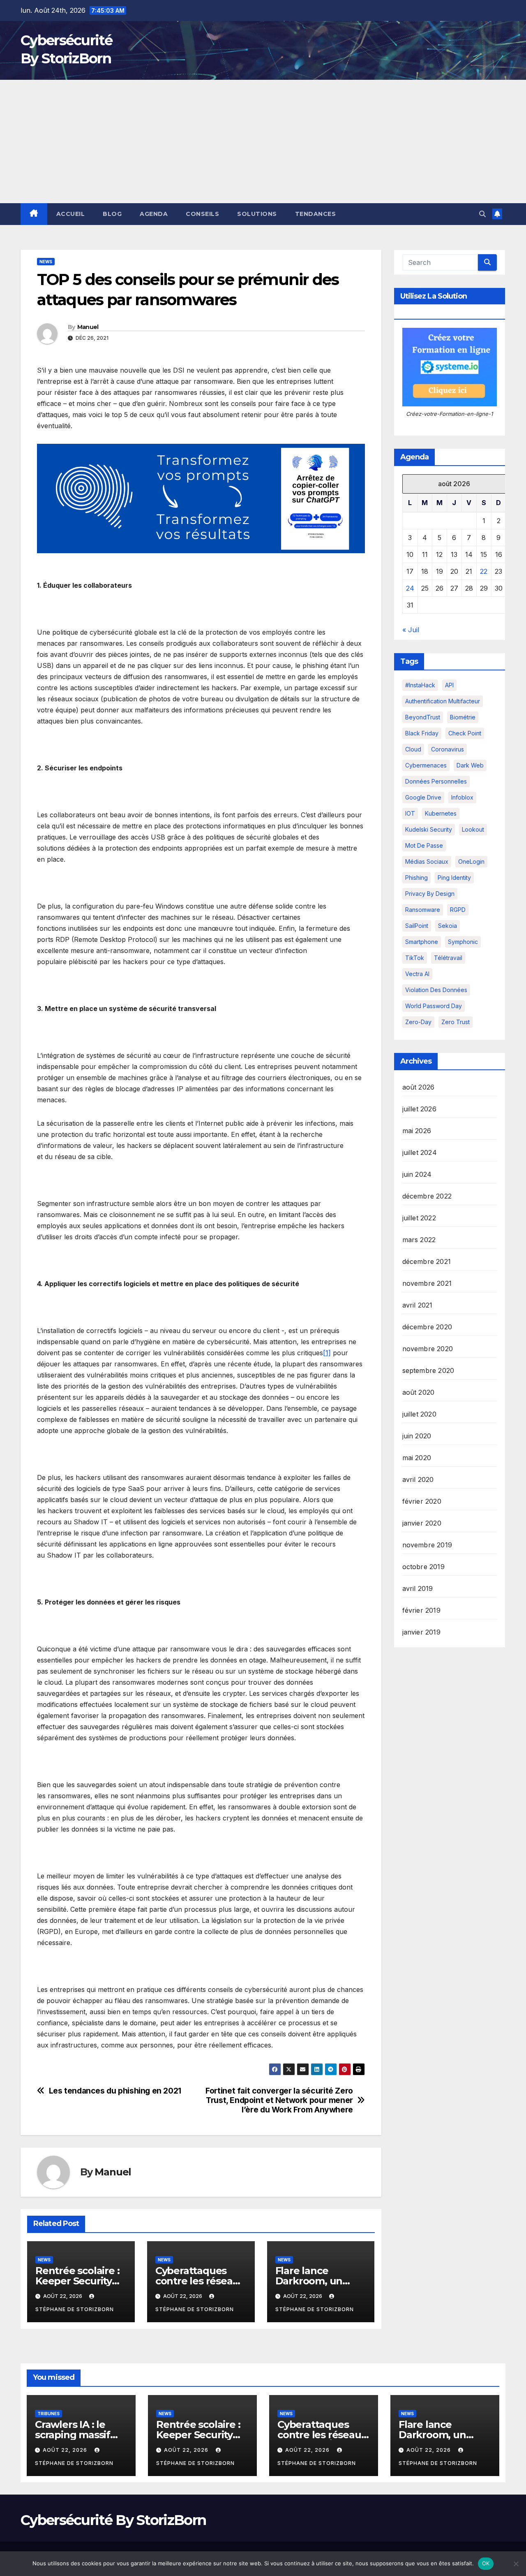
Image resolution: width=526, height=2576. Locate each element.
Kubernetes (441, 813)
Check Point (465, 733)
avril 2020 (418, 1479)
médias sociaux (427, 861)
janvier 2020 (422, 1523)
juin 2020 (417, 1436)
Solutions (257, 214)
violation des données (436, 990)
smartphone (422, 942)
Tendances (316, 214)
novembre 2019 (427, 1545)
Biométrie (463, 717)
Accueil (71, 214)
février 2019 (421, 1610)
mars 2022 (419, 1240)
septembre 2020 (428, 1370)
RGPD (458, 910)
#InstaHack (420, 685)
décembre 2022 (427, 1196)
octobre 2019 (423, 1567)
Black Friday (422, 733)
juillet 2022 (419, 1218)
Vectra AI (417, 974)
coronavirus (448, 749)
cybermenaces (426, 765)
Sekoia (448, 926)
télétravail (448, 958)
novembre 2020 (428, 1349)
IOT (410, 813)
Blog (112, 214)
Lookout (473, 829)
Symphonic (463, 942)
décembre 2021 (427, 1261)
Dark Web (470, 765)
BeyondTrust (423, 717)
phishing (416, 878)
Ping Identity (454, 878)
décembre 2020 (427, 1327)
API (449, 685)
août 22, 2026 (66, 2450)
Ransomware (423, 910)
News (46, 262)
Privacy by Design (430, 894)
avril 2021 (418, 1305)
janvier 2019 (421, 1632)
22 (484, 571)
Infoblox (462, 797)
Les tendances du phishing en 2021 (115, 2091)
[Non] (516, 2564)
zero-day (418, 1022)
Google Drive (423, 797)
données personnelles (436, 781)
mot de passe (424, 845)
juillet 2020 (419, 1414)
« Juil (411, 630)
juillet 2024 (420, 1152)
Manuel (88, 327)
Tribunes (48, 2414)
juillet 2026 (419, 1109)
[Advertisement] (263, 141)
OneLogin (471, 861)
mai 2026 (417, 1131)
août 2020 (419, 1392)
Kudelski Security (429, 829)
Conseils (202, 214)
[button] (482, 214)
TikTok (415, 958)
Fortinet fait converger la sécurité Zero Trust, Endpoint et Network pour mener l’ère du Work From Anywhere (279, 2100)
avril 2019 (418, 1588)
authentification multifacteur (443, 701)
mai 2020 (417, 1458)
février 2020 (422, 1501)
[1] (327, 1353)
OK (486, 2563)
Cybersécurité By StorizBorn (113, 2520)
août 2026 (419, 1087)
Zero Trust (456, 1022)
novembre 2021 (427, 1283)
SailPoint (417, 926)
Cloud (413, 749)
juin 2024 (417, 1174)
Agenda (154, 214)
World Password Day (434, 1006)
